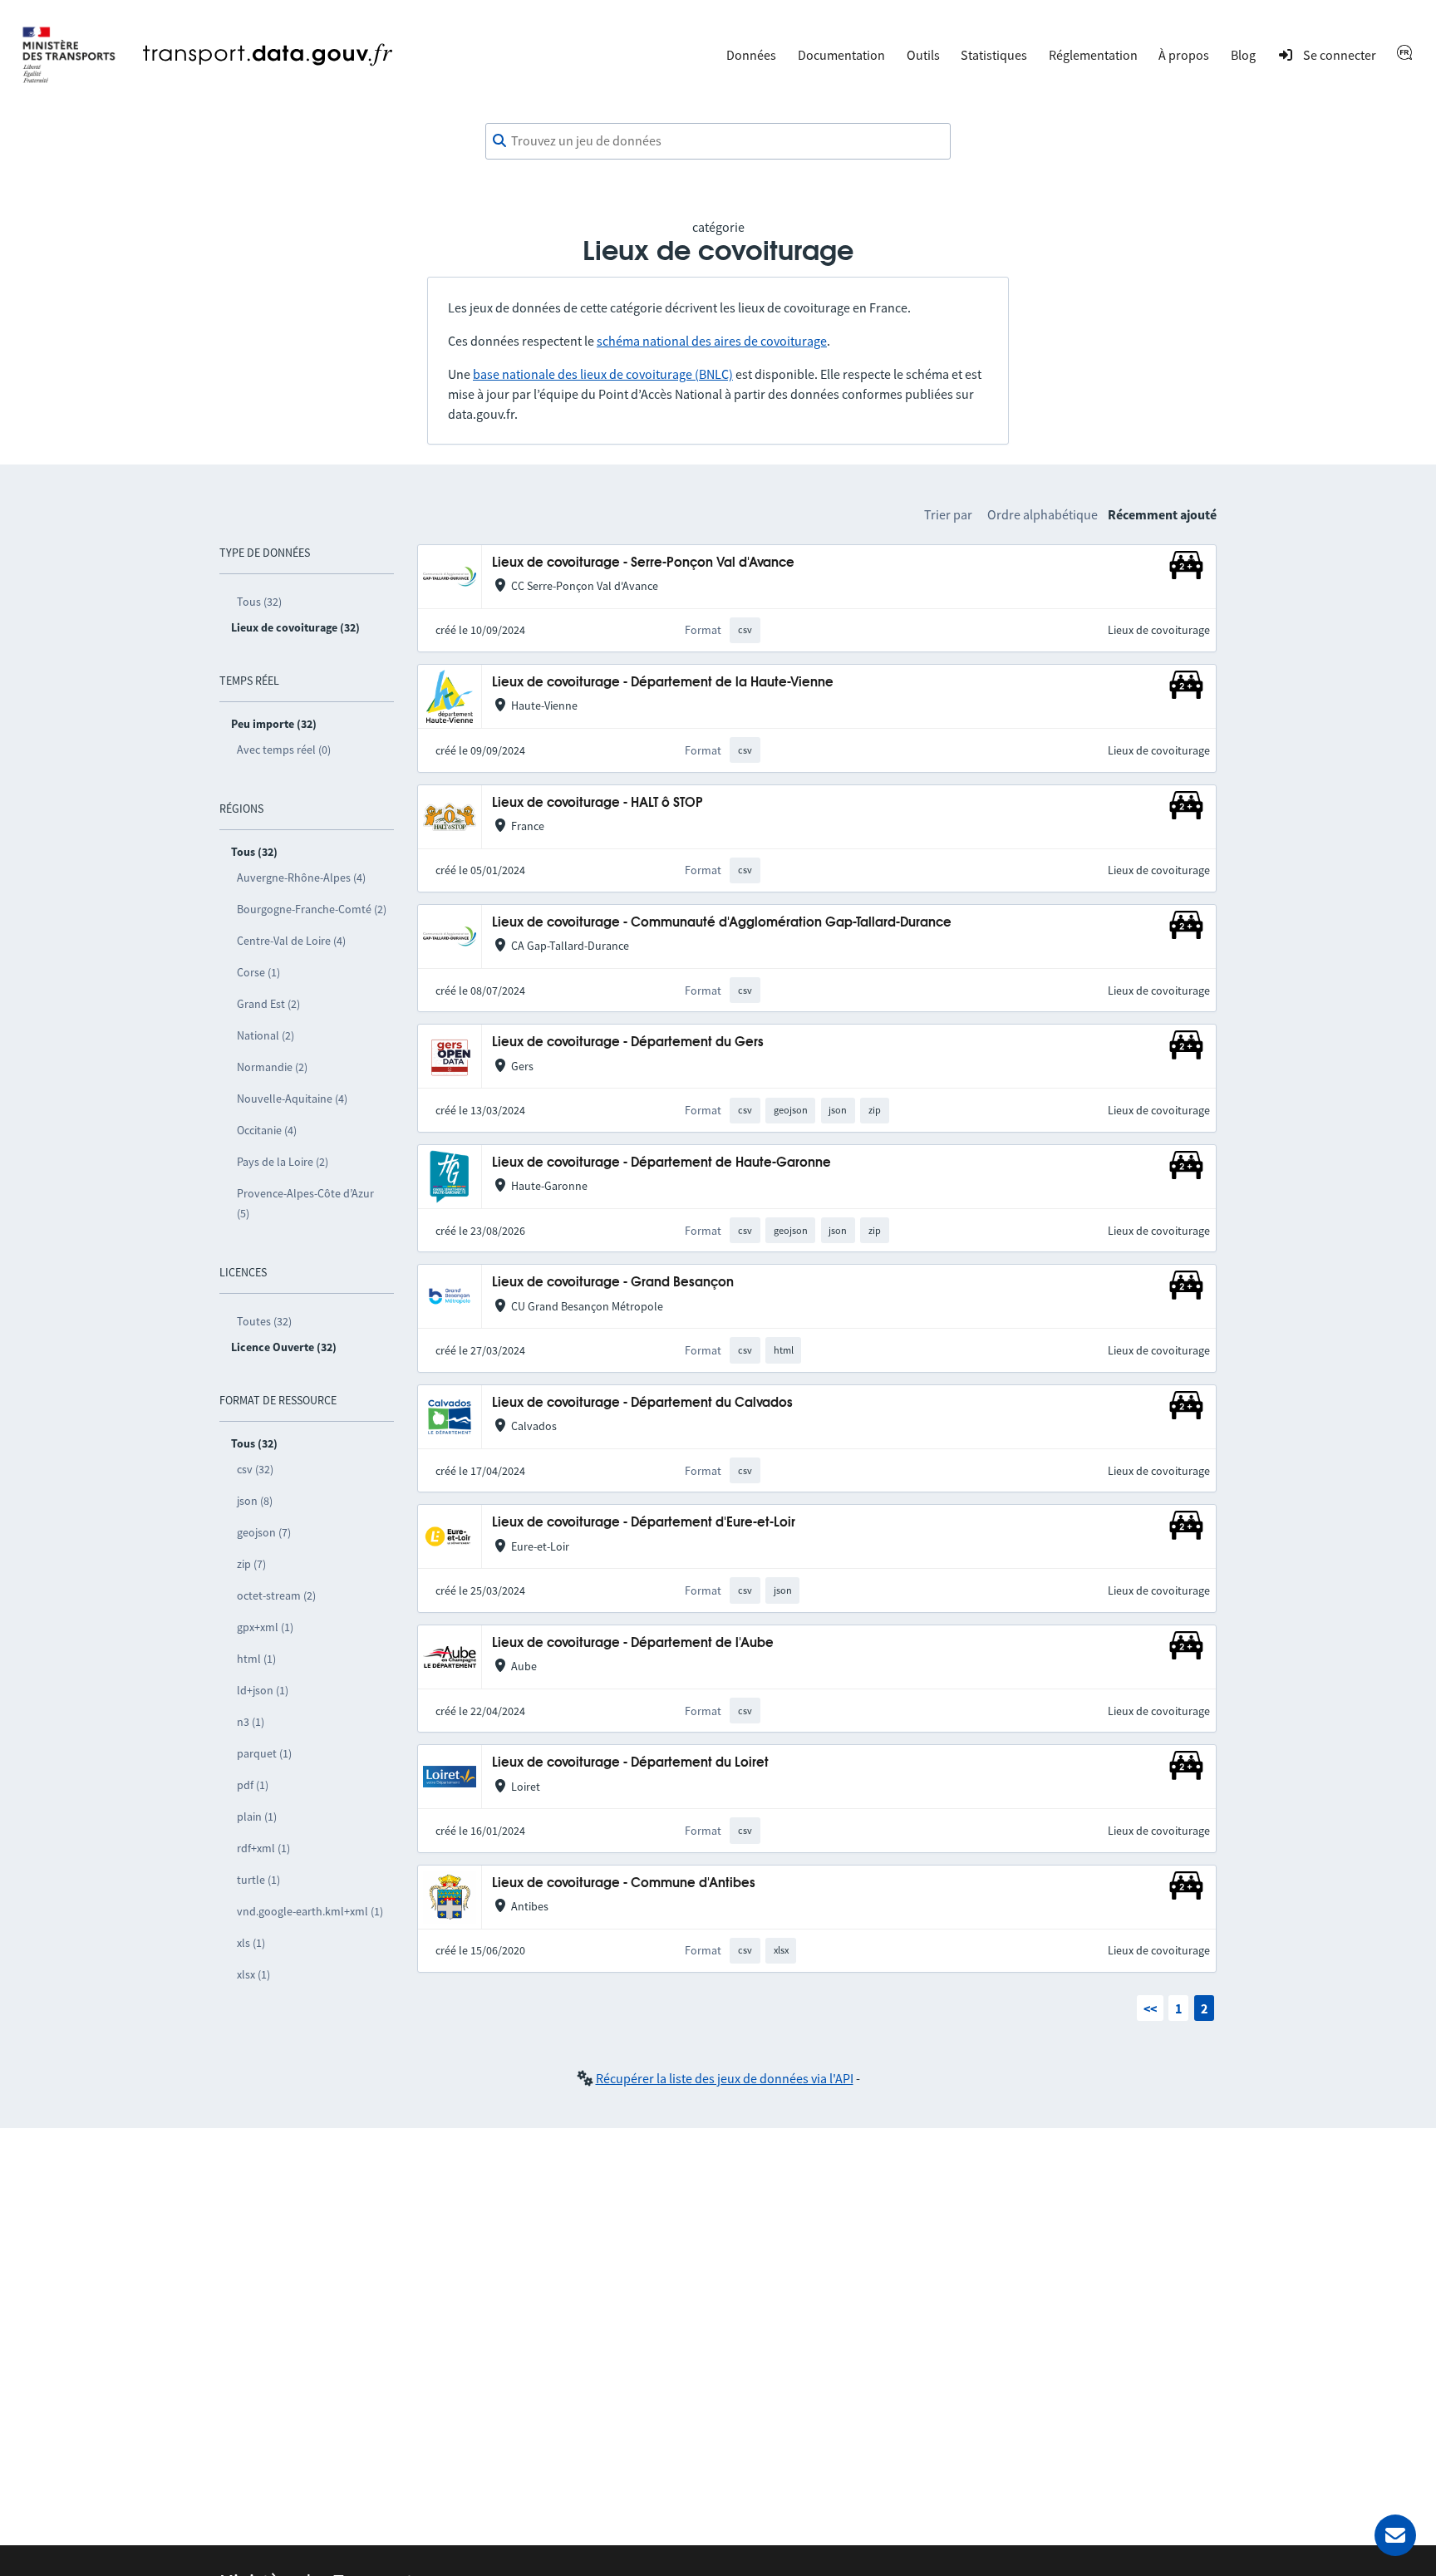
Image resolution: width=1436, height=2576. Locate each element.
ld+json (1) (263, 1690)
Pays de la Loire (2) (283, 1162)
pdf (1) (253, 1785)
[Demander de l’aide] (1395, 2535)
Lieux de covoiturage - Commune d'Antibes (624, 1883)
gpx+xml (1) (265, 1627)
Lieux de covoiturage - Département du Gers (628, 1042)
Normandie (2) (272, 1067)
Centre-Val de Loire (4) (291, 941)
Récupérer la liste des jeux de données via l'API (725, 2078)
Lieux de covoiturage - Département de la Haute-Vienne (663, 683)
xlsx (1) (253, 1974)
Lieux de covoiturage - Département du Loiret (630, 1763)
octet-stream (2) (276, 1595)
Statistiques (994, 55)
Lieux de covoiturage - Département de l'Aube (633, 1643)
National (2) (266, 1035)
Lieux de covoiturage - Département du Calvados (642, 1403)
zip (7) (251, 1564)
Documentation (841, 55)
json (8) (255, 1501)
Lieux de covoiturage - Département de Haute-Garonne (661, 1163)
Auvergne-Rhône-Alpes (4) (301, 878)
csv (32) (255, 1469)
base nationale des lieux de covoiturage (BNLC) (603, 374)
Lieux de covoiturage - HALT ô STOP (598, 803)
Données (751, 55)
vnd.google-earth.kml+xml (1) (310, 1911)
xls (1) (251, 1943)
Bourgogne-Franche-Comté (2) (312, 909)
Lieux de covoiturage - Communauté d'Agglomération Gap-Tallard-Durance (722, 923)
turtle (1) (258, 1880)
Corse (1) (258, 972)
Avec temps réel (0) (284, 750)
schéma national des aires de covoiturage (712, 341)
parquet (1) (264, 1753)
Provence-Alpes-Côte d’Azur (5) (305, 1203)
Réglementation (1093, 55)
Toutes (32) (264, 1321)
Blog (1243, 55)
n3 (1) (251, 1722)
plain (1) (257, 1816)
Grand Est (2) (268, 1004)
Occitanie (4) (267, 1130)
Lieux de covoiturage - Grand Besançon (613, 1283)
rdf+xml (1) (263, 1848)
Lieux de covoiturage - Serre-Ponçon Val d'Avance (643, 563)
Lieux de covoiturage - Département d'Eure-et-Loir (644, 1523)
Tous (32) (259, 602)
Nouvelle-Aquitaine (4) (292, 1099)
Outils (923, 55)
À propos (1184, 55)
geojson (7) (264, 1532)
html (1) (256, 1659)
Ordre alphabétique (1043, 514)
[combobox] (718, 141)
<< (1150, 2008)
